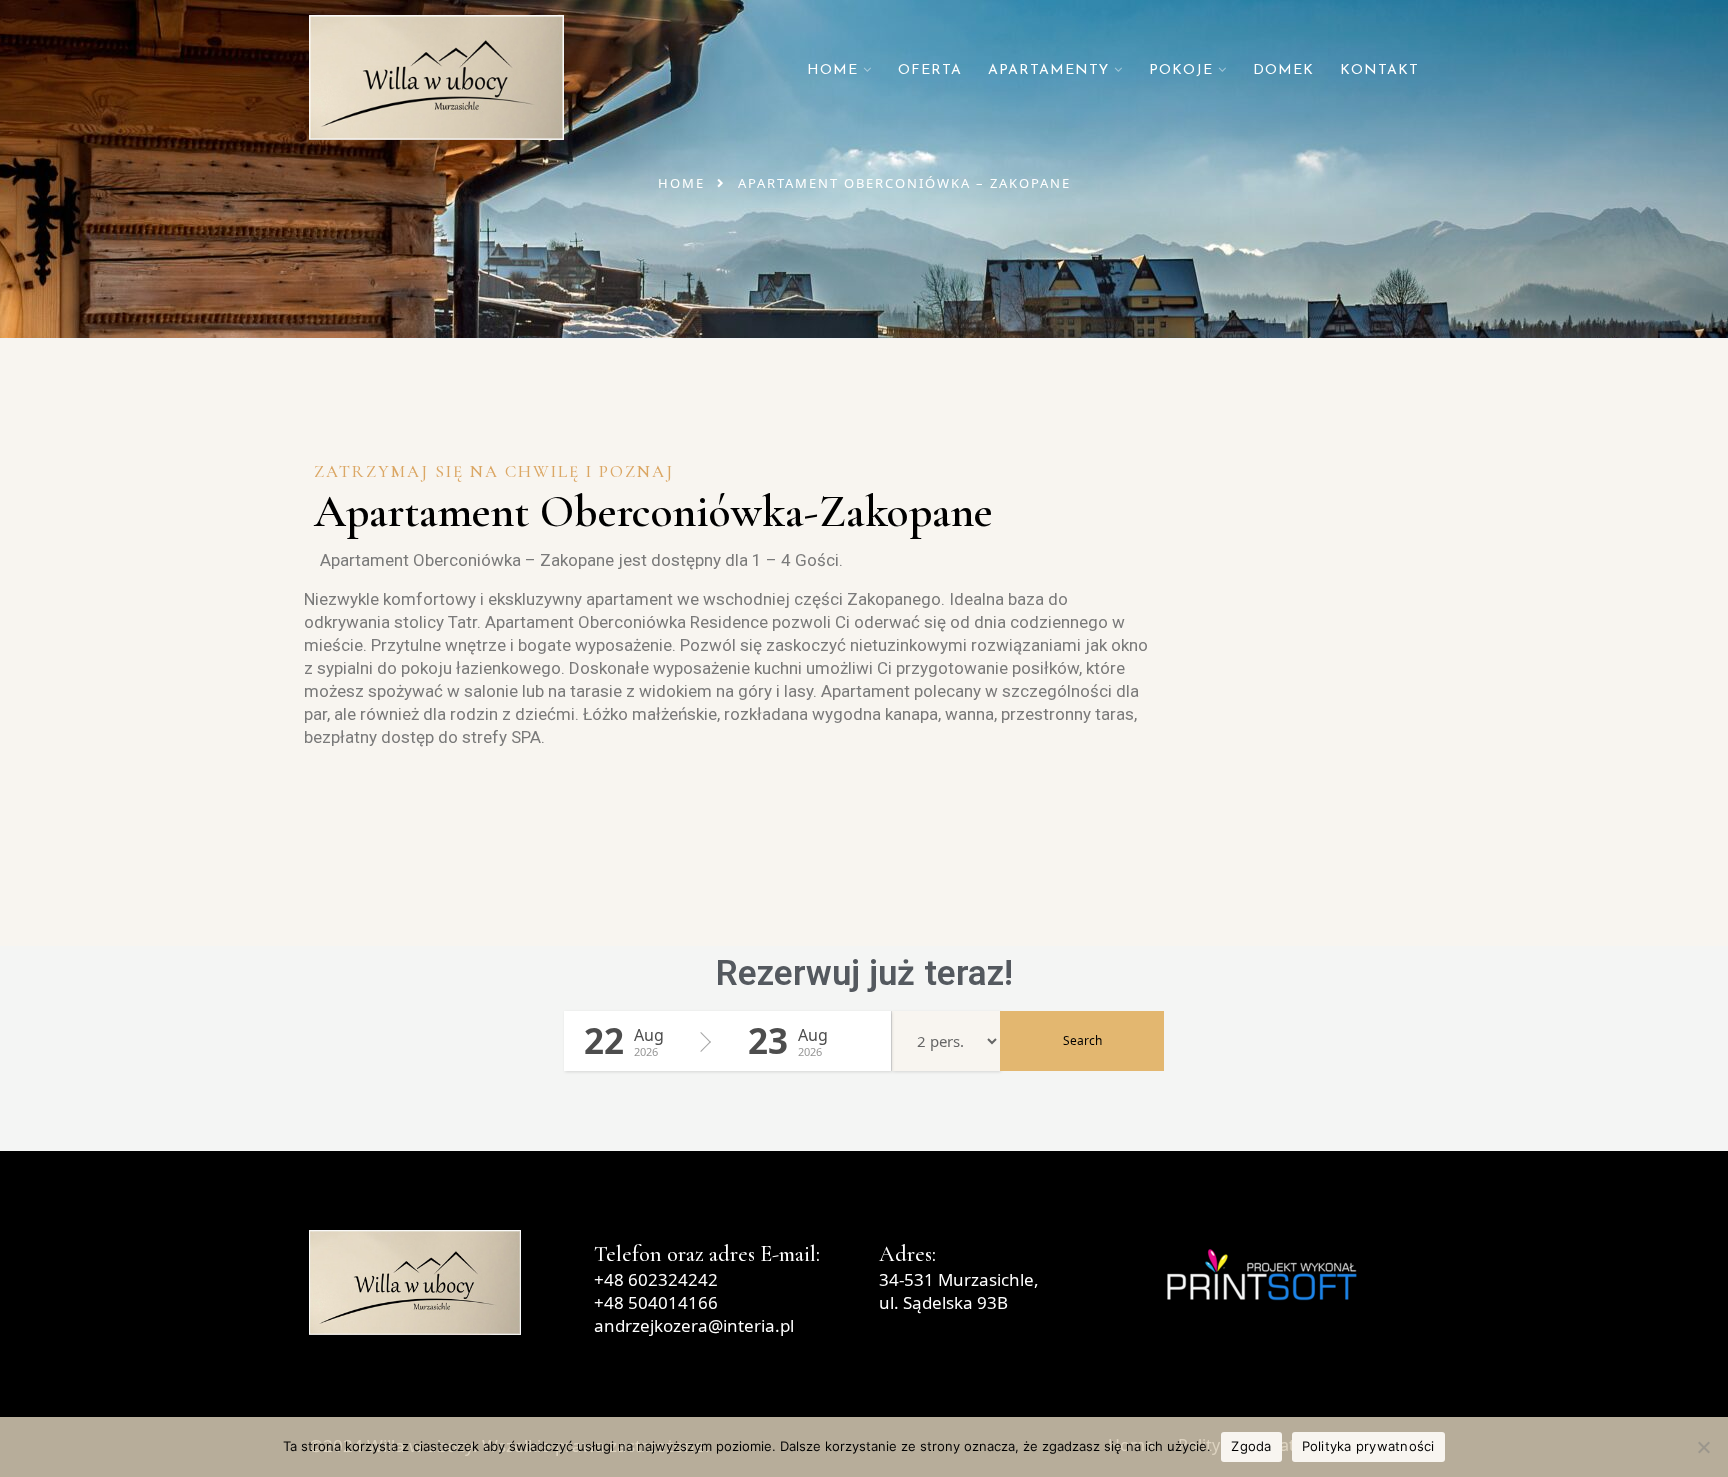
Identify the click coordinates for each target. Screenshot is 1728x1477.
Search (1082, 1040)
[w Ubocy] (436, 77)
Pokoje (1181, 70)
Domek (1283, 70)
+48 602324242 (656, 1279)
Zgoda (1251, 1446)
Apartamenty (1048, 70)
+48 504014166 (656, 1302)
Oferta (930, 70)
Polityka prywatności (1368, 1446)
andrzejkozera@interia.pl (694, 1325)
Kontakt (1379, 70)
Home (832, 70)
